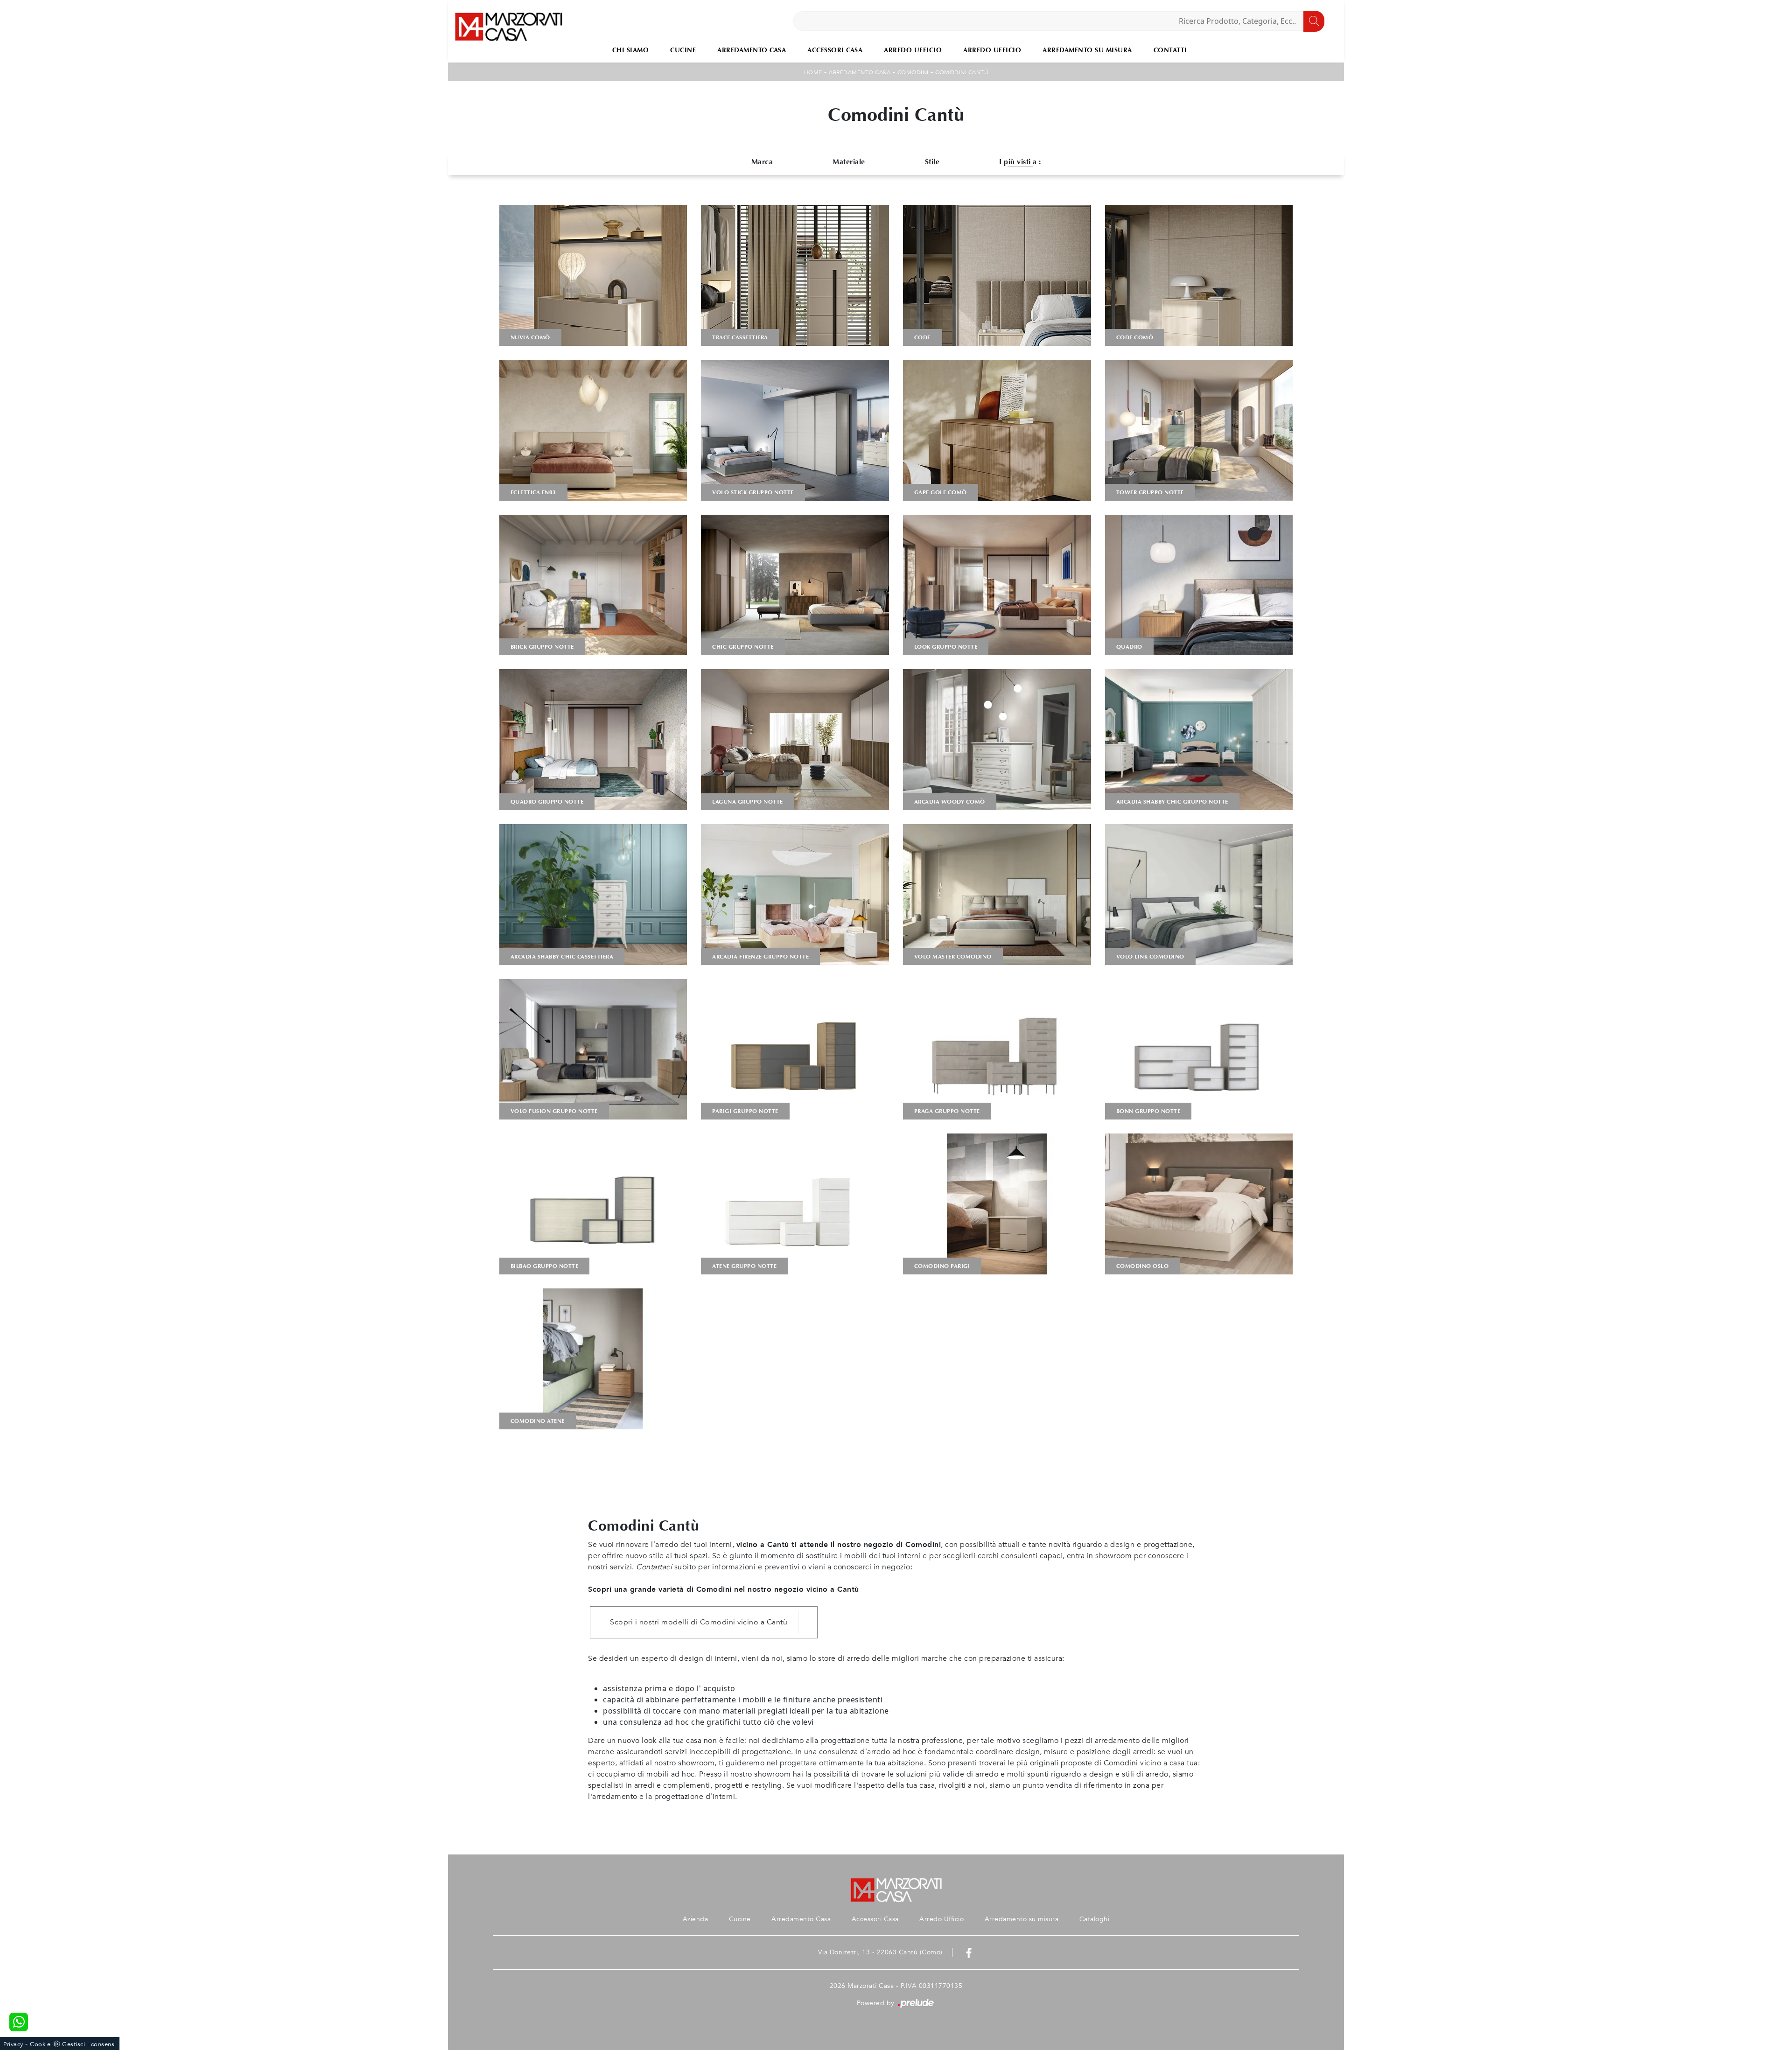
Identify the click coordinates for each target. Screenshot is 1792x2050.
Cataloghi (1095, 1919)
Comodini (913, 72)
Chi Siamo (631, 50)
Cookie (40, 2044)
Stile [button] (932, 162)
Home (813, 72)
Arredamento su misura (1087, 50)
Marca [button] (762, 162)
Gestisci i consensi (89, 2044)
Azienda (696, 1919)
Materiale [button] (849, 162)
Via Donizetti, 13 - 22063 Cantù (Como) (880, 1952)
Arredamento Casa (752, 50)
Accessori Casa (835, 50)
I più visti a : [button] (1020, 162)
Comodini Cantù (962, 72)
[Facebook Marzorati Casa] (969, 1952)
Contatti (1170, 50)
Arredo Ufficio (913, 50)
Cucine (683, 50)
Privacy (13, 2044)
